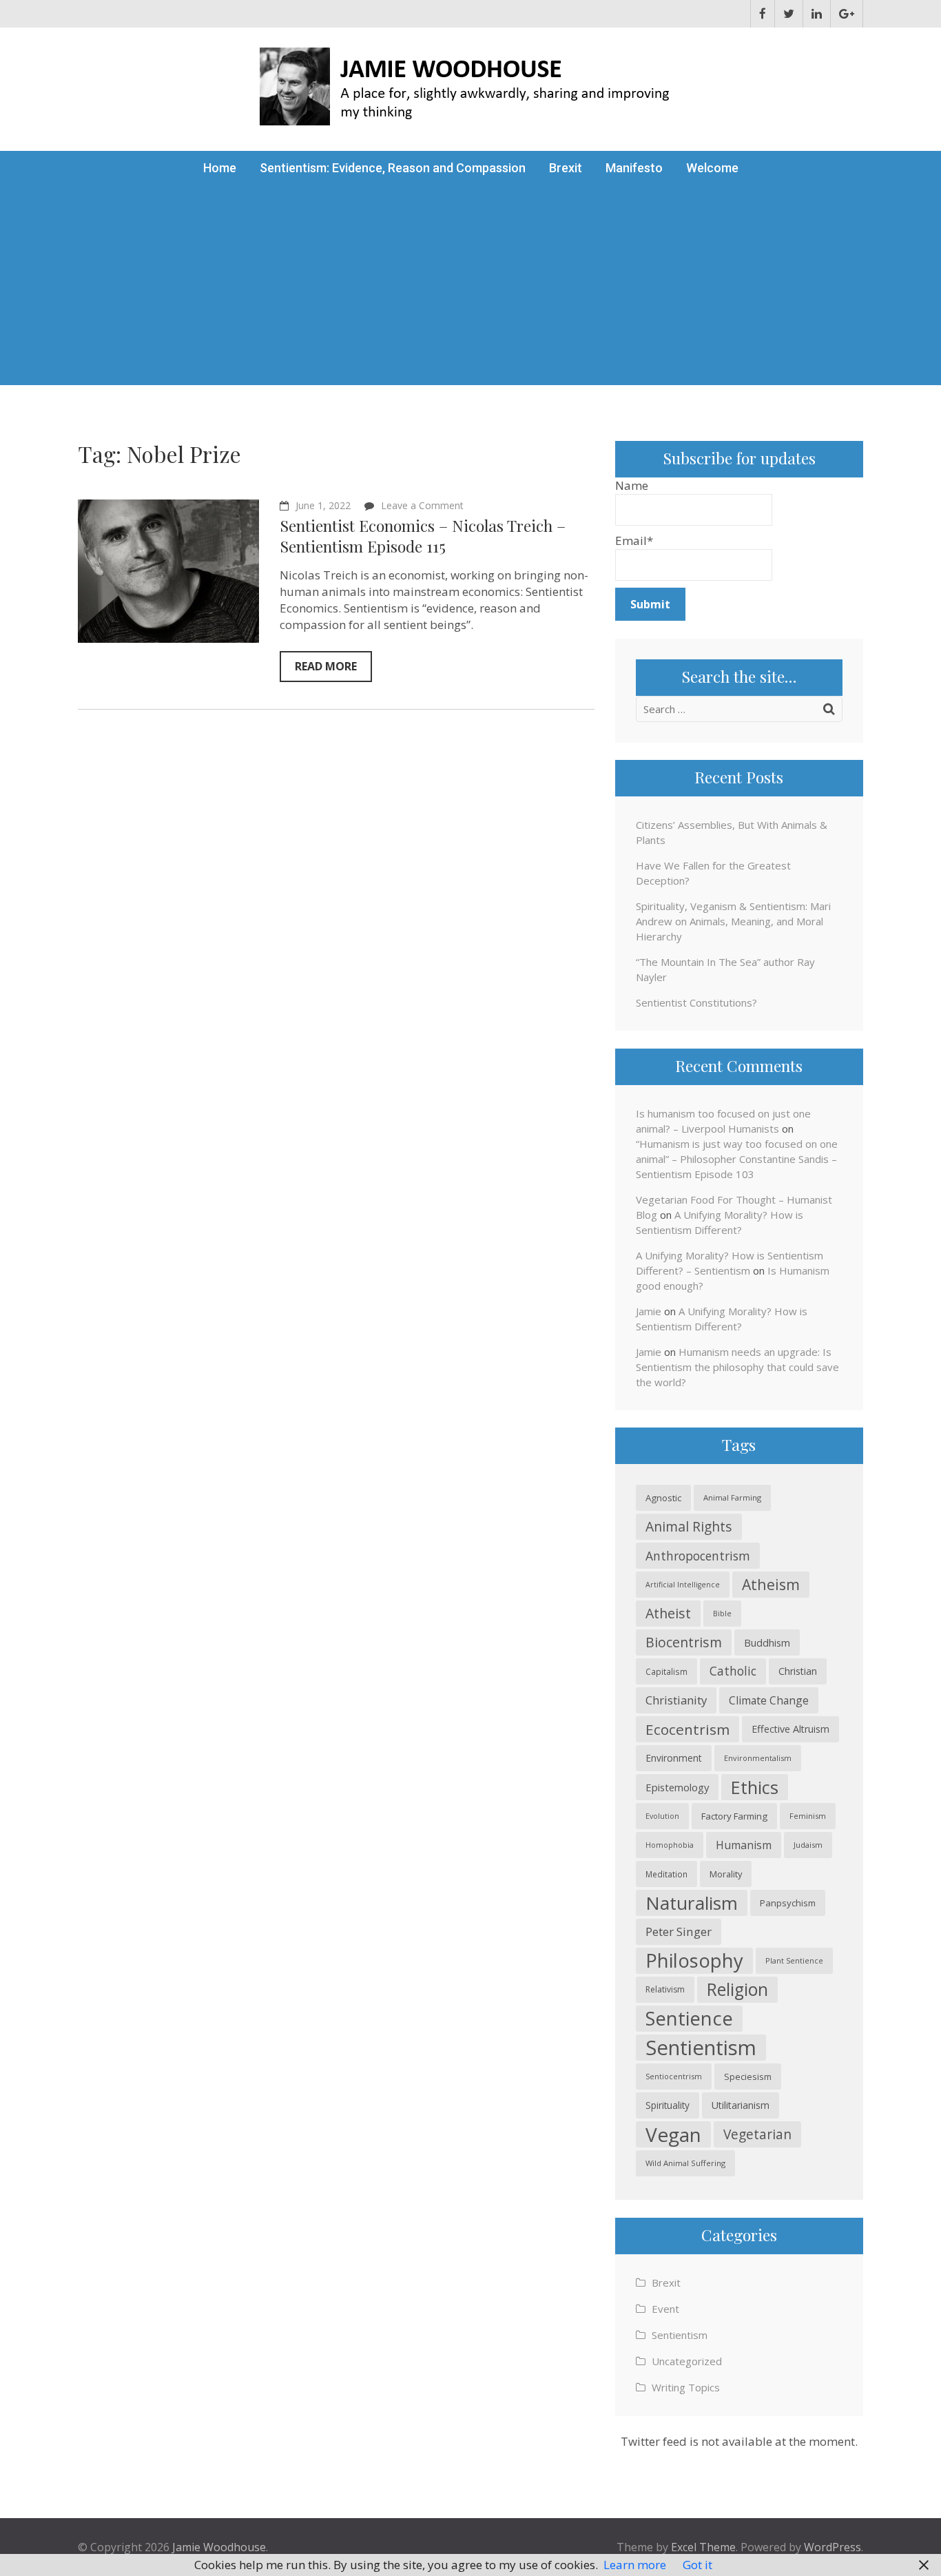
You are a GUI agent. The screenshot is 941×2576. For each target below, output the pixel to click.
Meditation (666, 1874)
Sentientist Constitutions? (696, 1002)
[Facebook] (763, 14)
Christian (798, 1671)
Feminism (808, 1816)
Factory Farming (734, 1816)
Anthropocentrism (698, 1556)
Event (665, 2309)
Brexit (566, 168)
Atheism (771, 1584)
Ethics (755, 1787)
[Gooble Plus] (847, 14)
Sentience (689, 2018)
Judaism (808, 1845)
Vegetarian (757, 2134)
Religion (737, 1989)
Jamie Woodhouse (219, 2547)
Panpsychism (788, 1903)
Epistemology (677, 1787)
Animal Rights (689, 1526)
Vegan (673, 2134)
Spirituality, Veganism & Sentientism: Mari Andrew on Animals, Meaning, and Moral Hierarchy (733, 921)
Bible (722, 1613)
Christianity (676, 1700)
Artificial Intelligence (683, 1585)
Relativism (665, 1989)
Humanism (744, 1845)
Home (220, 168)
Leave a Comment (422, 505)
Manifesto (634, 168)
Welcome (712, 168)
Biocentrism (684, 1642)
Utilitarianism (741, 2105)
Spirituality (668, 2105)
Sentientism (701, 2048)
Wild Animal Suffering (685, 2163)
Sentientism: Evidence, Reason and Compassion (393, 168)
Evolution (662, 1816)
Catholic (733, 1671)
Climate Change (769, 1700)
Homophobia (670, 1845)
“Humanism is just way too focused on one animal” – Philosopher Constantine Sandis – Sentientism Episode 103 (737, 1159)
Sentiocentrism (674, 2076)
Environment (674, 1758)
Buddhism (767, 1642)
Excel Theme (703, 2547)
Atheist (668, 1613)
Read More (326, 666)
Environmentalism (758, 1758)
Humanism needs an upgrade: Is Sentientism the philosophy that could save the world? (737, 1367)
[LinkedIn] (817, 14)
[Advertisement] (470, 289)
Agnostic (663, 1498)
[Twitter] (789, 14)
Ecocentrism (687, 1729)
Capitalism (666, 1671)
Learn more (635, 2565)
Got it (697, 2565)
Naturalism (692, 1903)
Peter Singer (679, 1931)
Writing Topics (686, 2387)
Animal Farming (732, 1497)
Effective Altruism (790, 1729)
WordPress (833, 2547)
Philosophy (694, 1960)
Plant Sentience (794, 1960)
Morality (726, 1874)
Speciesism (748, 2077)
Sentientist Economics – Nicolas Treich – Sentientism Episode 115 (423, 536)
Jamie (649, 1311)
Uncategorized (687, 2361)
